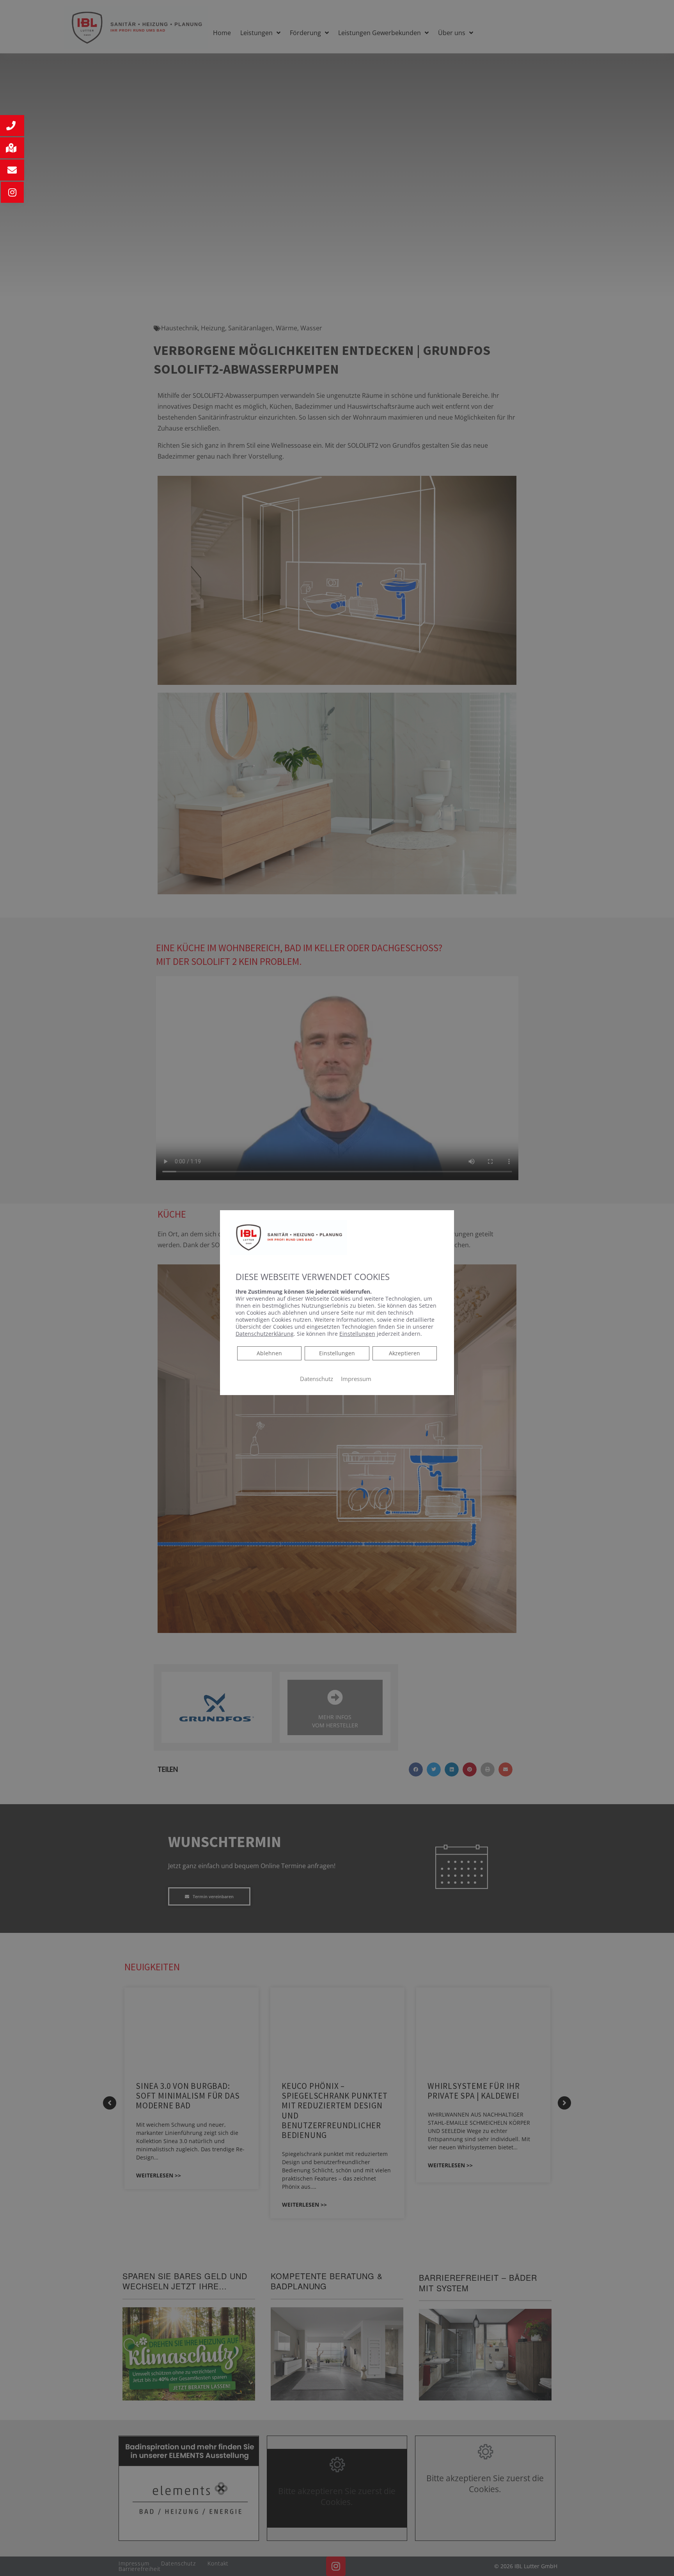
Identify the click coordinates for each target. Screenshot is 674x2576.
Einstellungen (337, 1353)
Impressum (356, 1378)
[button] (12, 126)
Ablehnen (269, 1353)
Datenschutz (317, 1378)
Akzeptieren (404, 1353)
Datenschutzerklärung (265, 1333)
